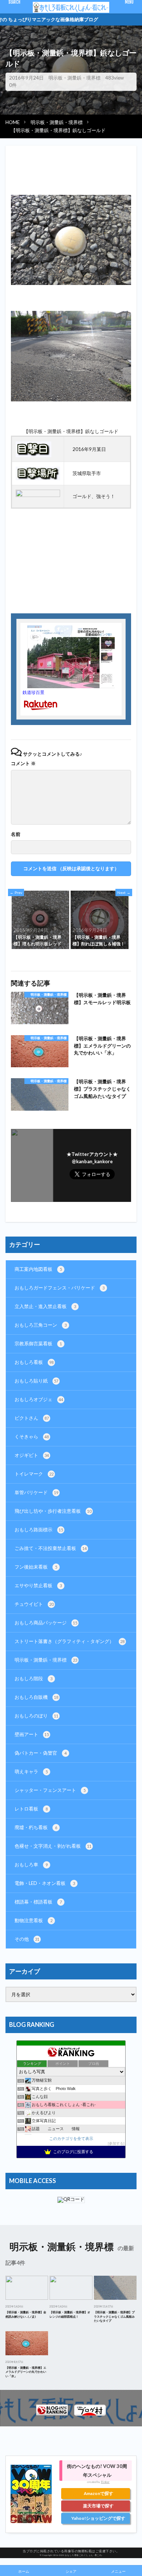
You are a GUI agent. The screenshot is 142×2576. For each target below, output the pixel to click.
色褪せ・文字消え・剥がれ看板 (53, 1846)
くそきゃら (32, 1437)
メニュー (118, 2571)
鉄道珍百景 (33, 692)
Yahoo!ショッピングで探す (98, 2518)
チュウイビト (34, 1604)
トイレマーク (34, 1474)
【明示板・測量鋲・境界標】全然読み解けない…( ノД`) (26, 2314)
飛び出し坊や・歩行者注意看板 (53, 1511)
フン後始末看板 (36, 1567)
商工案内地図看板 (38, 1269)
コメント (23, 763)
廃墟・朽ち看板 (36, 1827)
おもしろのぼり (36, 1716)
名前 (16, 834)
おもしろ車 (31, 1864)
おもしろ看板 (34, 1362)
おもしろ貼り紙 (36, 1381)
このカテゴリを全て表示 (71, 2138)
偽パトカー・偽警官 (41, 1753)
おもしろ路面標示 (39, 1530)
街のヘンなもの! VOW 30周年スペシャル (97, 2471)
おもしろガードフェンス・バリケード (60, 1288)
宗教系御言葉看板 (38, 1343)
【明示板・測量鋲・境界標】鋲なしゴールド (58, 130)
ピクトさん (32, 1418)
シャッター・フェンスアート (50, 1790)
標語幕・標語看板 (38, 1902)
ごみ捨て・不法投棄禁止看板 (51, 1548)
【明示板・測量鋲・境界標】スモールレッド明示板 (102, 999)
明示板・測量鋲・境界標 (74, 78)
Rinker (105, 2482)
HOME (13, 122)
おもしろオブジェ (39, 1399)
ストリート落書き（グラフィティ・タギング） (70, 1641)
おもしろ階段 (33, 1678)
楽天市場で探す (98, 2506)
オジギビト (32, 1455)
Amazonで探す (98, 2493)
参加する (116, 2143)
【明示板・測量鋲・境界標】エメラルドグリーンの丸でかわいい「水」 (102, 1046)
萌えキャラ (31, 1771)
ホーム (24, 2571)
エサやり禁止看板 (38, 1585)
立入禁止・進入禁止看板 (45, 1306)
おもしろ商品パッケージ (46, 1623)
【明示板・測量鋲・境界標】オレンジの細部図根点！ (70, 2314)
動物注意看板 (33, 1920)
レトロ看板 (31, 1809)
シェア (71, 2571)
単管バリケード (36, 1492)
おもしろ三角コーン (41, 1325)
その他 (27, 1939)
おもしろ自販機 (36, 1697)
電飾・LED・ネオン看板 (45, 1883)
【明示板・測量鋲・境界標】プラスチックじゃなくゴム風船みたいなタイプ (102, 1089)
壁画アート (32, 1734)
